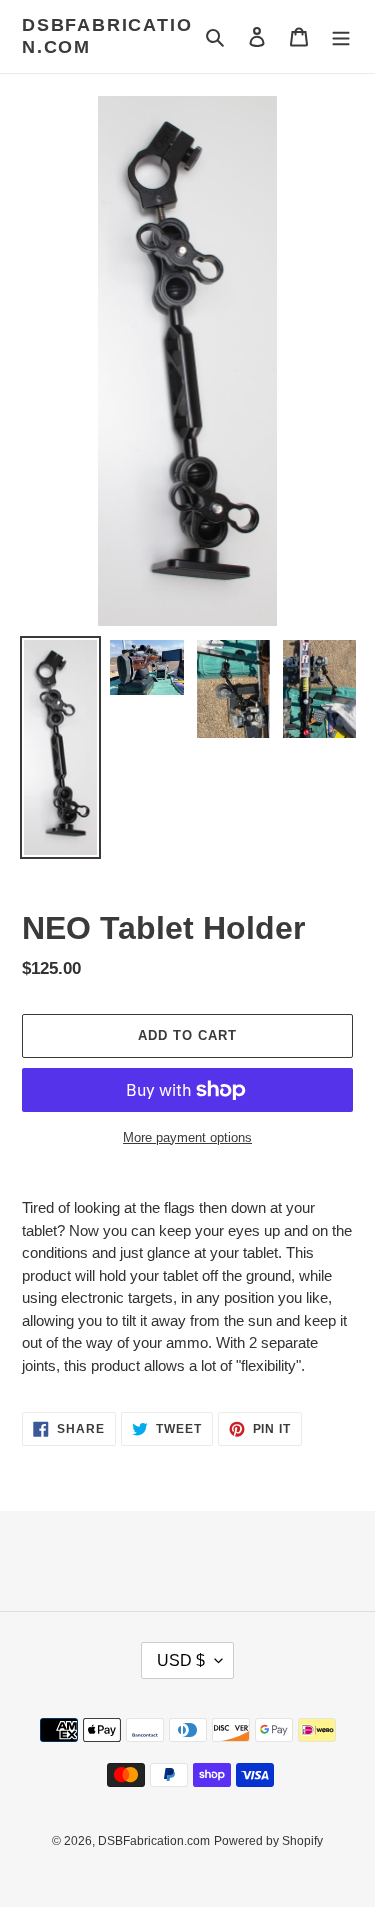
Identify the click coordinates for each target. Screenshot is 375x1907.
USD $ (181, 1660)
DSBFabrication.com (107, 36)
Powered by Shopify (268, 1841)
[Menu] (341, 36)
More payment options (187, 1137)
